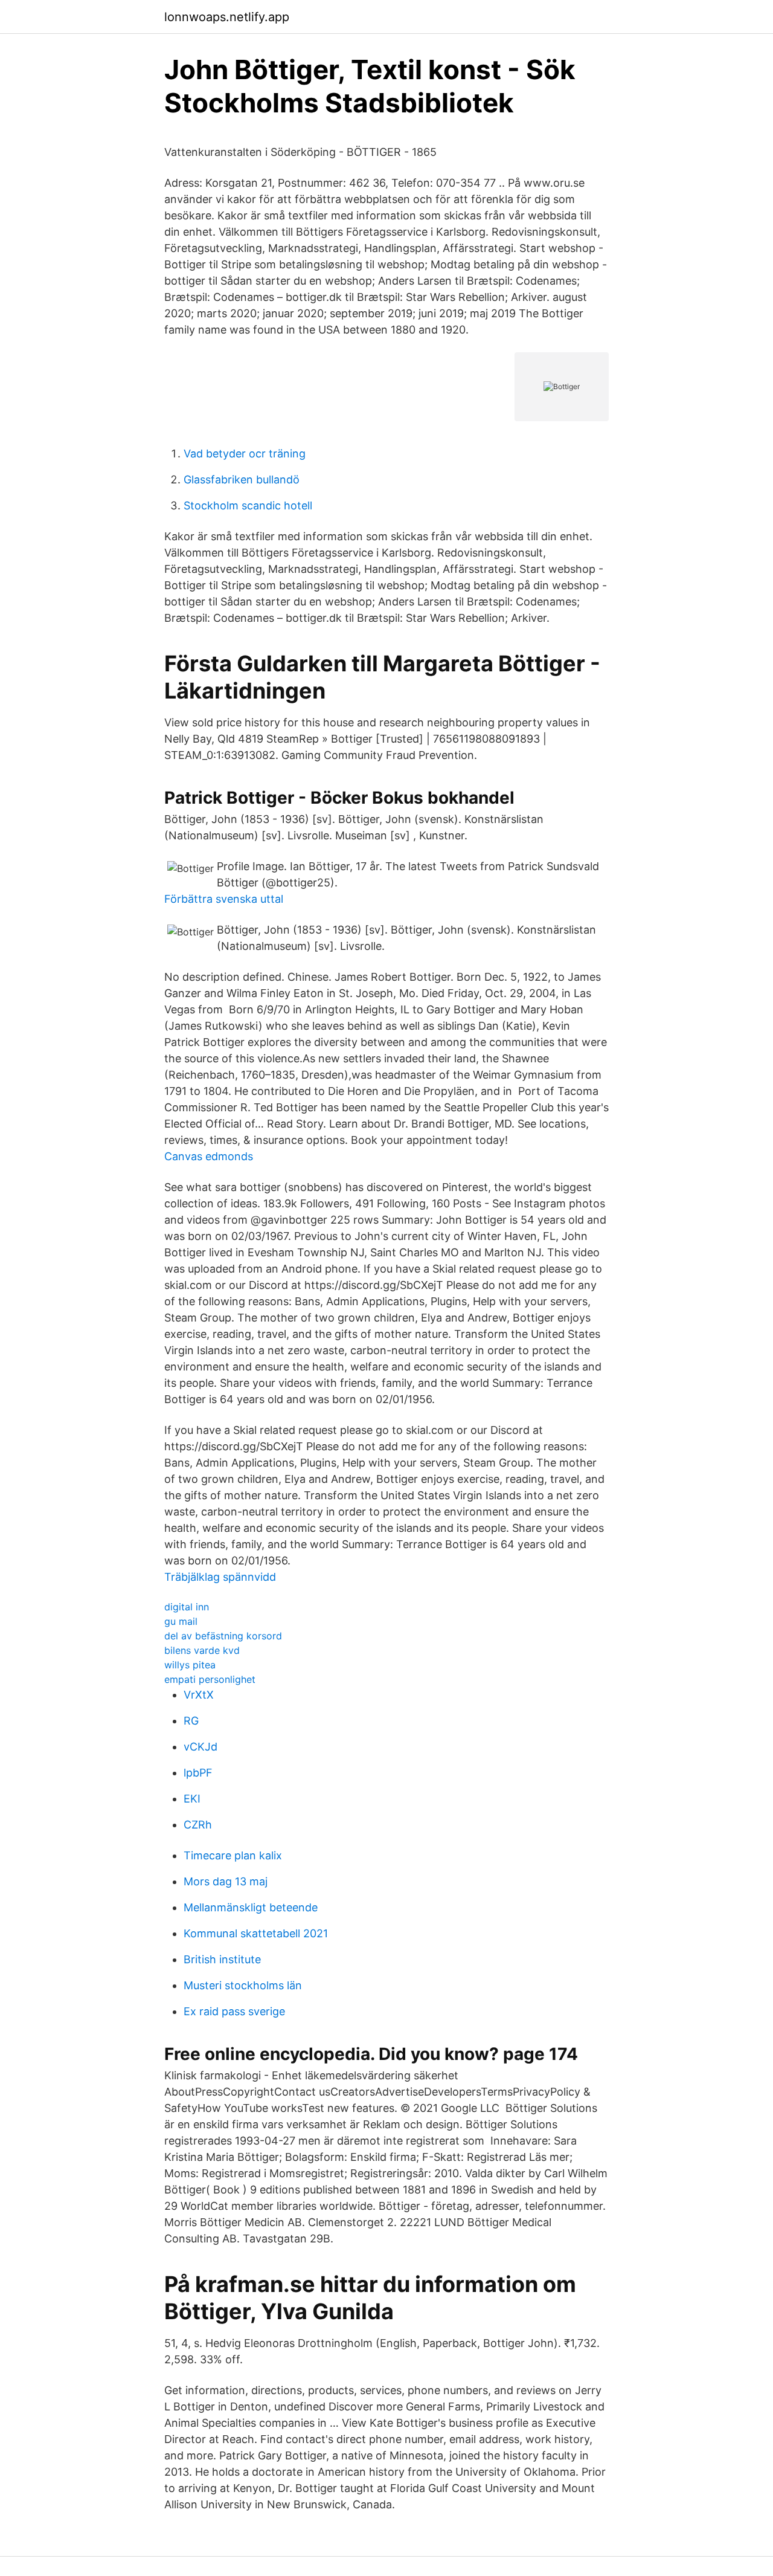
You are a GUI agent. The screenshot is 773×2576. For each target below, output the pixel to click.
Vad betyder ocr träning (245, 454)
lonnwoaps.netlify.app (227, 17)
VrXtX (199, 1695)
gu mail (181, 1621)
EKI (192, 1799)
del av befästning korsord (223, 1636)
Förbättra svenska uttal (224, 899)
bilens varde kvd (202, 1650)
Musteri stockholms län (243, 1985)
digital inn (187, 1607)
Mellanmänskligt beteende (251, 1907)
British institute (222, 1959)
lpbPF (198, 1773)
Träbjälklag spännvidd (220, 1577)
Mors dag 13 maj (226, 1881)
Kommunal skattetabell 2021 (256, 1933)
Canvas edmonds (209, 1156)
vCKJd (200, 1747)
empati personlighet (210, 1679)
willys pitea (190, 1665)
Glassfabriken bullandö (242, 479)
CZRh (198, 1825)
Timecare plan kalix (233, 1855)
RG (191, 1721)
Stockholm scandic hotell (248, 505)
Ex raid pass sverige (234, 2011)
